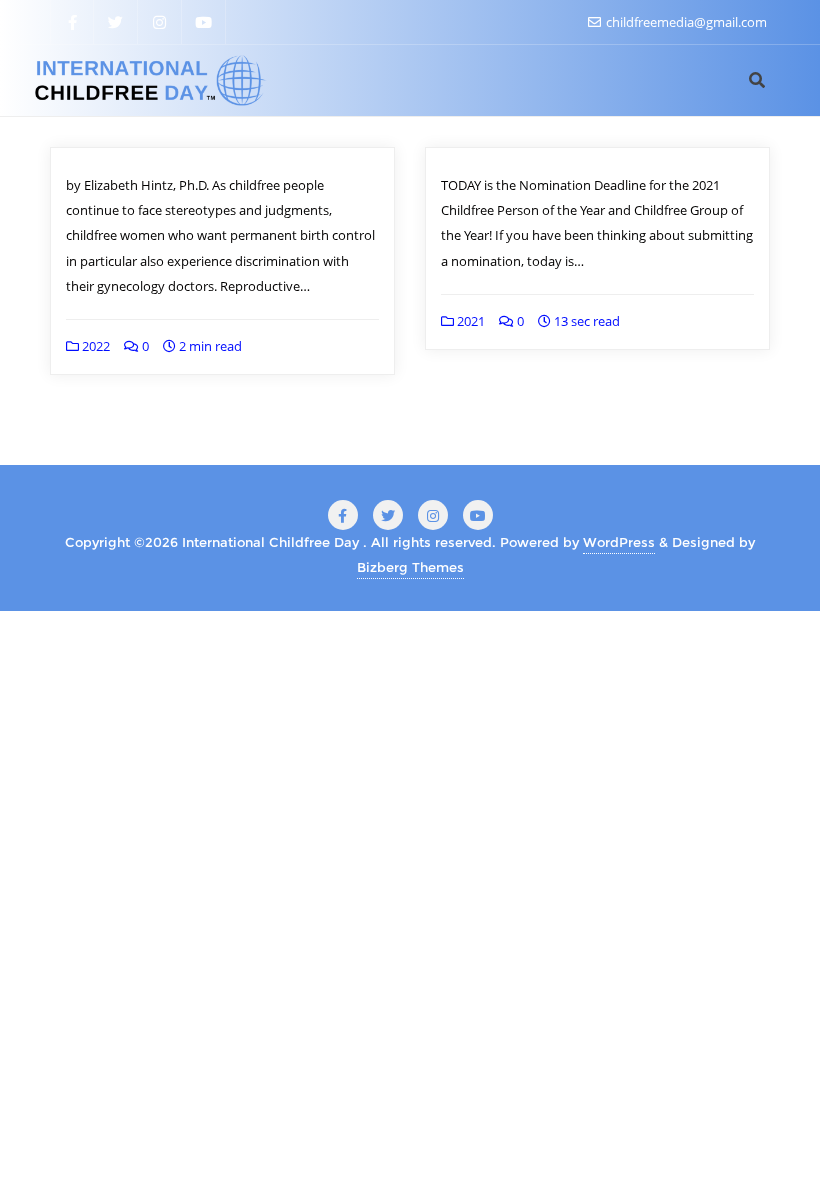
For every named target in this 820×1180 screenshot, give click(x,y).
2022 (94, 346)
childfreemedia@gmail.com (685, 22)
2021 (469, 321)
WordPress (619, 542)
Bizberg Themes (410, 567)
